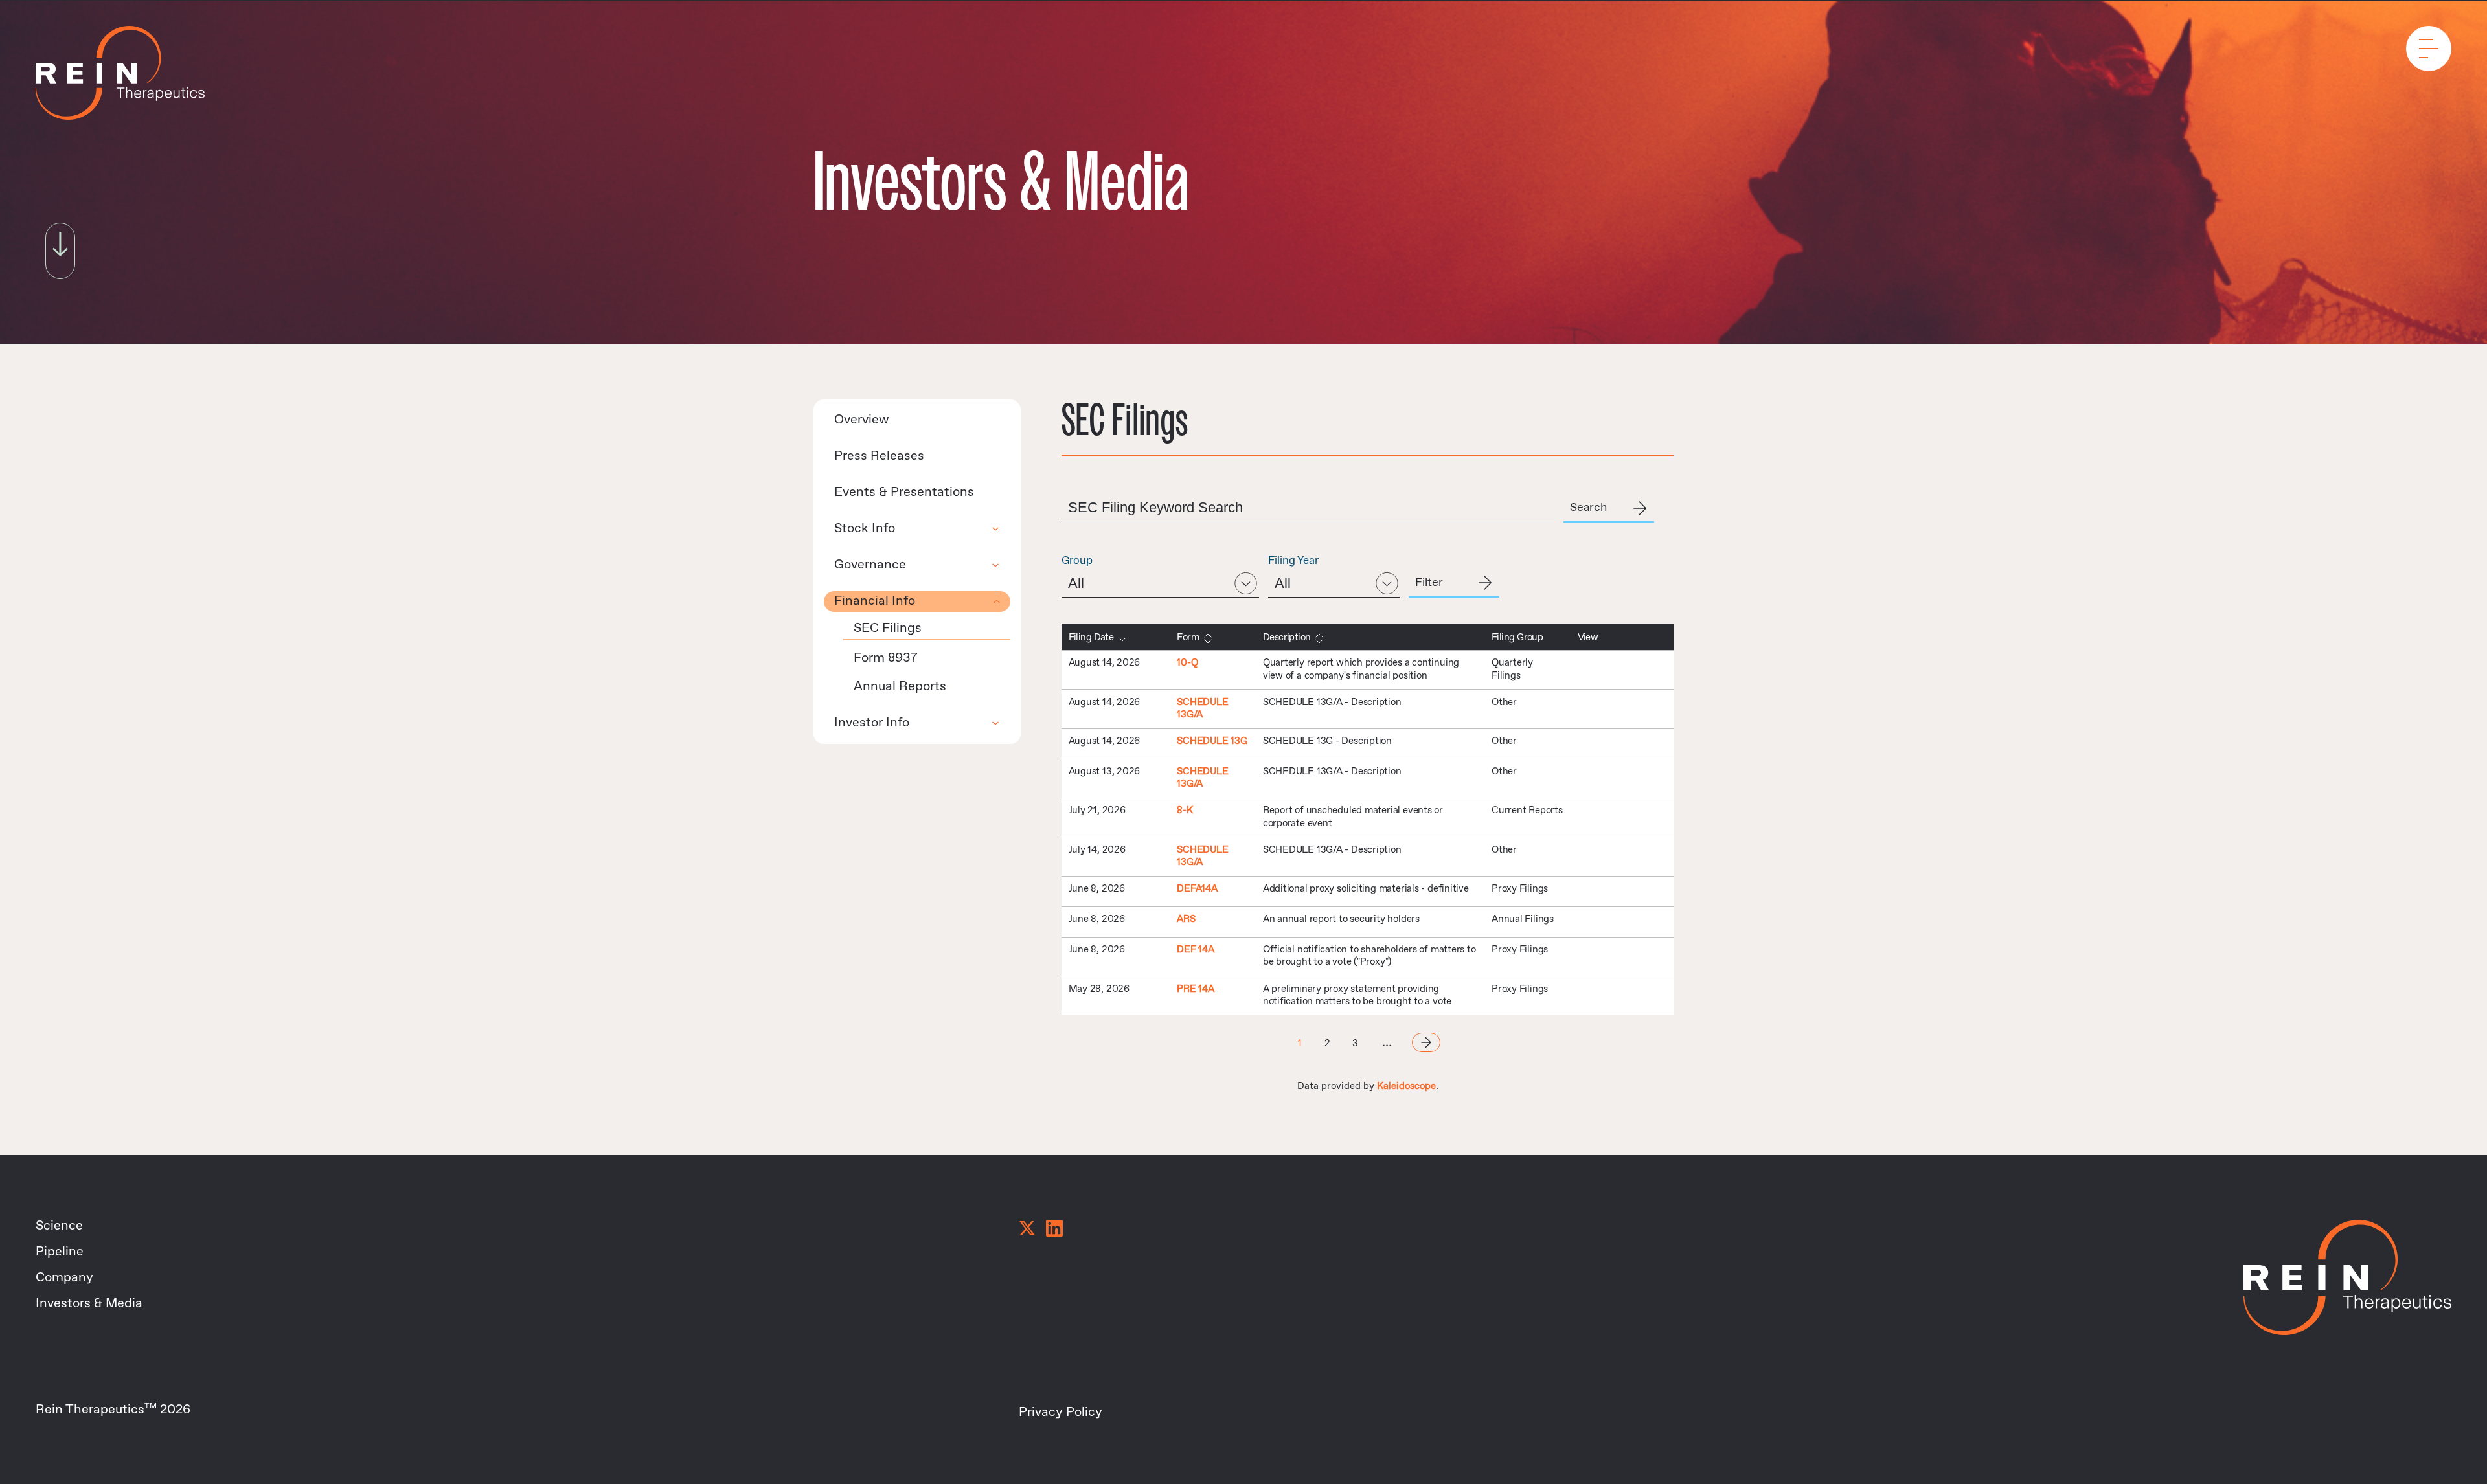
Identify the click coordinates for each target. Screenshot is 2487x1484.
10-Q (1187, 663)
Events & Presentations (904, 492)
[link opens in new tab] (1027, 1230)
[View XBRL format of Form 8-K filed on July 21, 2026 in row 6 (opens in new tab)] (1634, 813)
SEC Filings (888, 628)
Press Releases (879, 456)
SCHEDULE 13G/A (1202, 709)
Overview (862, 420)
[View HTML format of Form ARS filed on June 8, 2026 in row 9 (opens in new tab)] (1618, 922)
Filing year (1293, 561)
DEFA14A (1197, 889)
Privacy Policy (1061, 1412)
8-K (1185, 811)
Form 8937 (886, 658)
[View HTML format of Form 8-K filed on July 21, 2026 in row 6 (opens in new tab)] (1651, 813)
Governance (870, 565)
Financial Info (875, 601)
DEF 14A (1195, 950)
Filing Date (1091, 638)
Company (64, 1278)
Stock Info (865, 529)
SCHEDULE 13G (1212, 741)
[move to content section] (60, 246)
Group (1077, 561)
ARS (1186, 919)
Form (1188, 638)
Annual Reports (900, 687)
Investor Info (872, 723)
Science (59, 1226)
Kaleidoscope (1406, 1086)
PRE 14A (1195, 989)
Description (1287, 638)
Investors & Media (89, 1304)
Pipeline (60, 1252)
